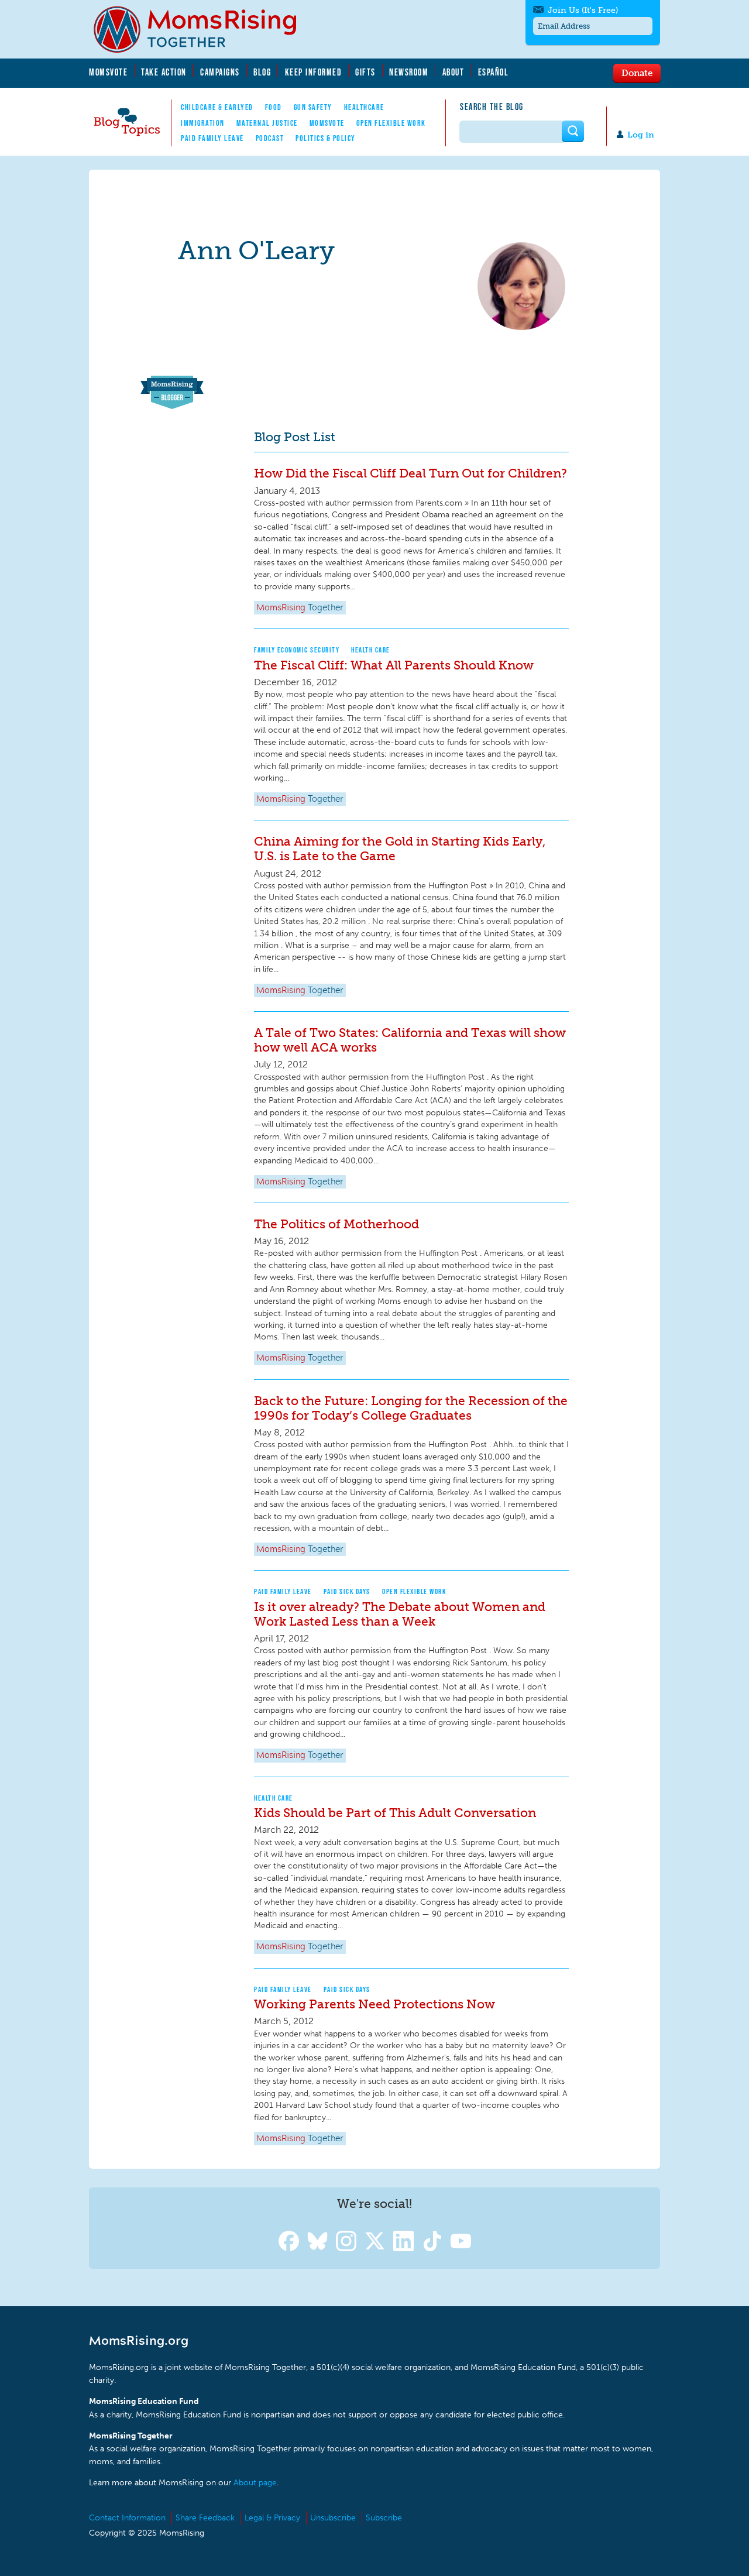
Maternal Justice (267, 123)
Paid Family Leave (212, 138)
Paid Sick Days (347, 1591)
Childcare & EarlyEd (217, 107)
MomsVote (108, 72)
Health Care (371, 650)
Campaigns (220, 72)
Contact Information (127, 2518)
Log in (641, 135)
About (453, 72)
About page (255, 2483)
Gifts (365, 72)
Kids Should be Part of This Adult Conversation (395, 1813)
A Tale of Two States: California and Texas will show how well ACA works (410, 1040)
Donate (637, 73)
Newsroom (409, 72)
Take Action (164, 72)
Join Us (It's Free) (583, 10)
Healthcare (364, 107)
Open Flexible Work (391, 123)
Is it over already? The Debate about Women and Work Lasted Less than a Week (400, 1614)
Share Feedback (205, 2518)
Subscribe (384, 2518)
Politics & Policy (326, 138)
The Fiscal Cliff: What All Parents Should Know (394, 665)
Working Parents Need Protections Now (374, 2004)
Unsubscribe (333, 2518)
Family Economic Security (297, 650)
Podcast (270, 138)
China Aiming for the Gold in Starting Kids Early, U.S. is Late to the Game (400, 849)
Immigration (203, 123)
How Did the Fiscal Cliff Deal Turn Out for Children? (410, 473)
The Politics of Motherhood (336, 1224)
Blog (262, 72)
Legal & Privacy (272, 2518)
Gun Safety (313, 107)
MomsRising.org (203, 29)
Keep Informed (314, 72)
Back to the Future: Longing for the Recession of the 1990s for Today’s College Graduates (411, 1408)
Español (494, 72)
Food (274, 107)
